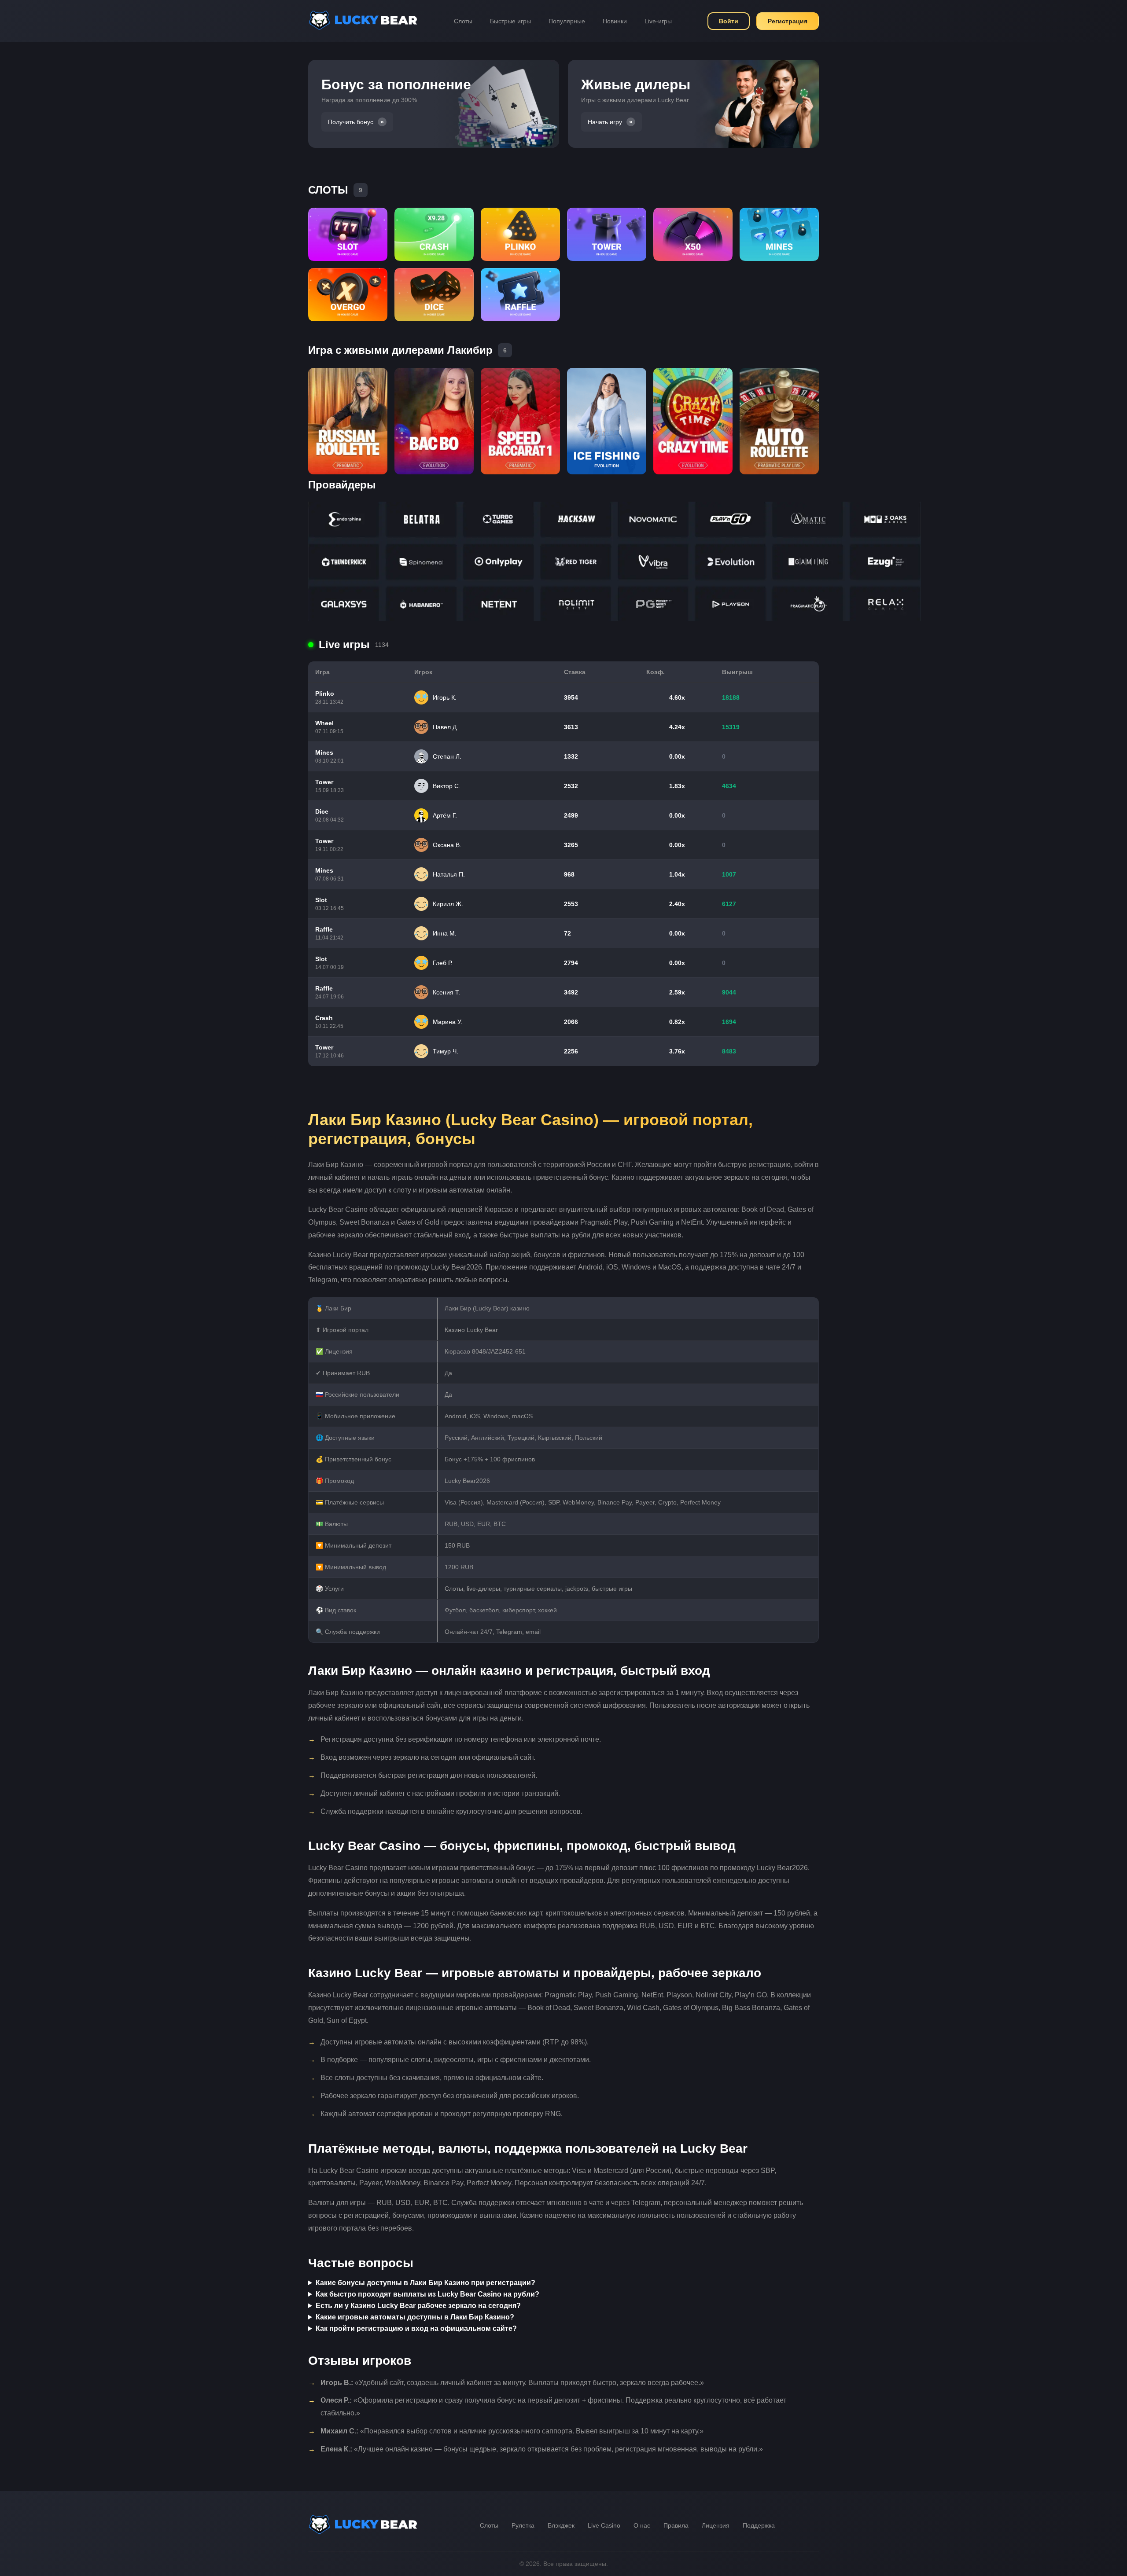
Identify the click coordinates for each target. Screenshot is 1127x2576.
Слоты (463, 21)
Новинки (615, 21)
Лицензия (716, 2525)
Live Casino (604, 2525)
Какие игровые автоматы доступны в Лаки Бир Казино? (415, 2317)
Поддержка (759, 2525)
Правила (676, 2525)
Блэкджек (561, 2525)
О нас (642, 2525)
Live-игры (658, 21)
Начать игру (605, 122)
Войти (729, 21)
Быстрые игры (510, 21)
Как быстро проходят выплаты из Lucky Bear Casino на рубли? (427, 2294)
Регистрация (788, 21)
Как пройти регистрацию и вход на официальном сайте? (416, 2328)
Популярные (567, 21)
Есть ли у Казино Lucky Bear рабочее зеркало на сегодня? (418, 2306)
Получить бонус (351, 122)
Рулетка (523, 2525)
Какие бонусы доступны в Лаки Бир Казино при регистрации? (425, 2283)
